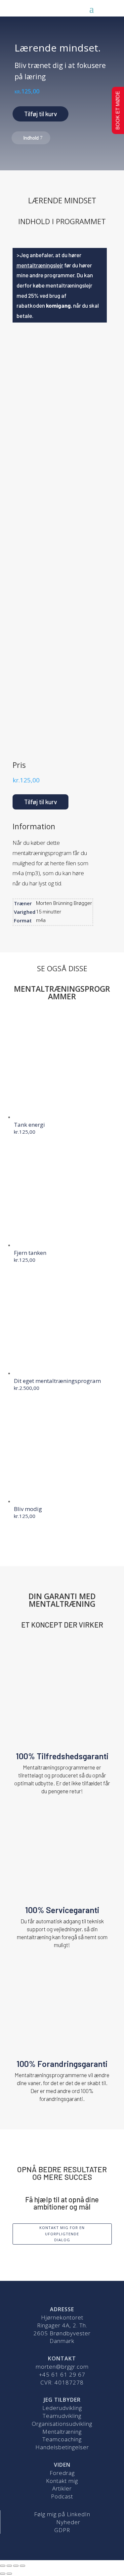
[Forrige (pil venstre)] (3, 2574)
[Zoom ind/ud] (22, 2566)
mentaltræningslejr (40, 265)
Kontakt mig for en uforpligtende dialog (62, 2234)
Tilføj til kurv (41, 114)
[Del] (9, 2566)
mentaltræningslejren (63, 637)
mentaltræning (53, 680)
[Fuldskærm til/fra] (16, 2566)
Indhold (31, 138)
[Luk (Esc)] (3, 2566)
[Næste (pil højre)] (9, 2574)
